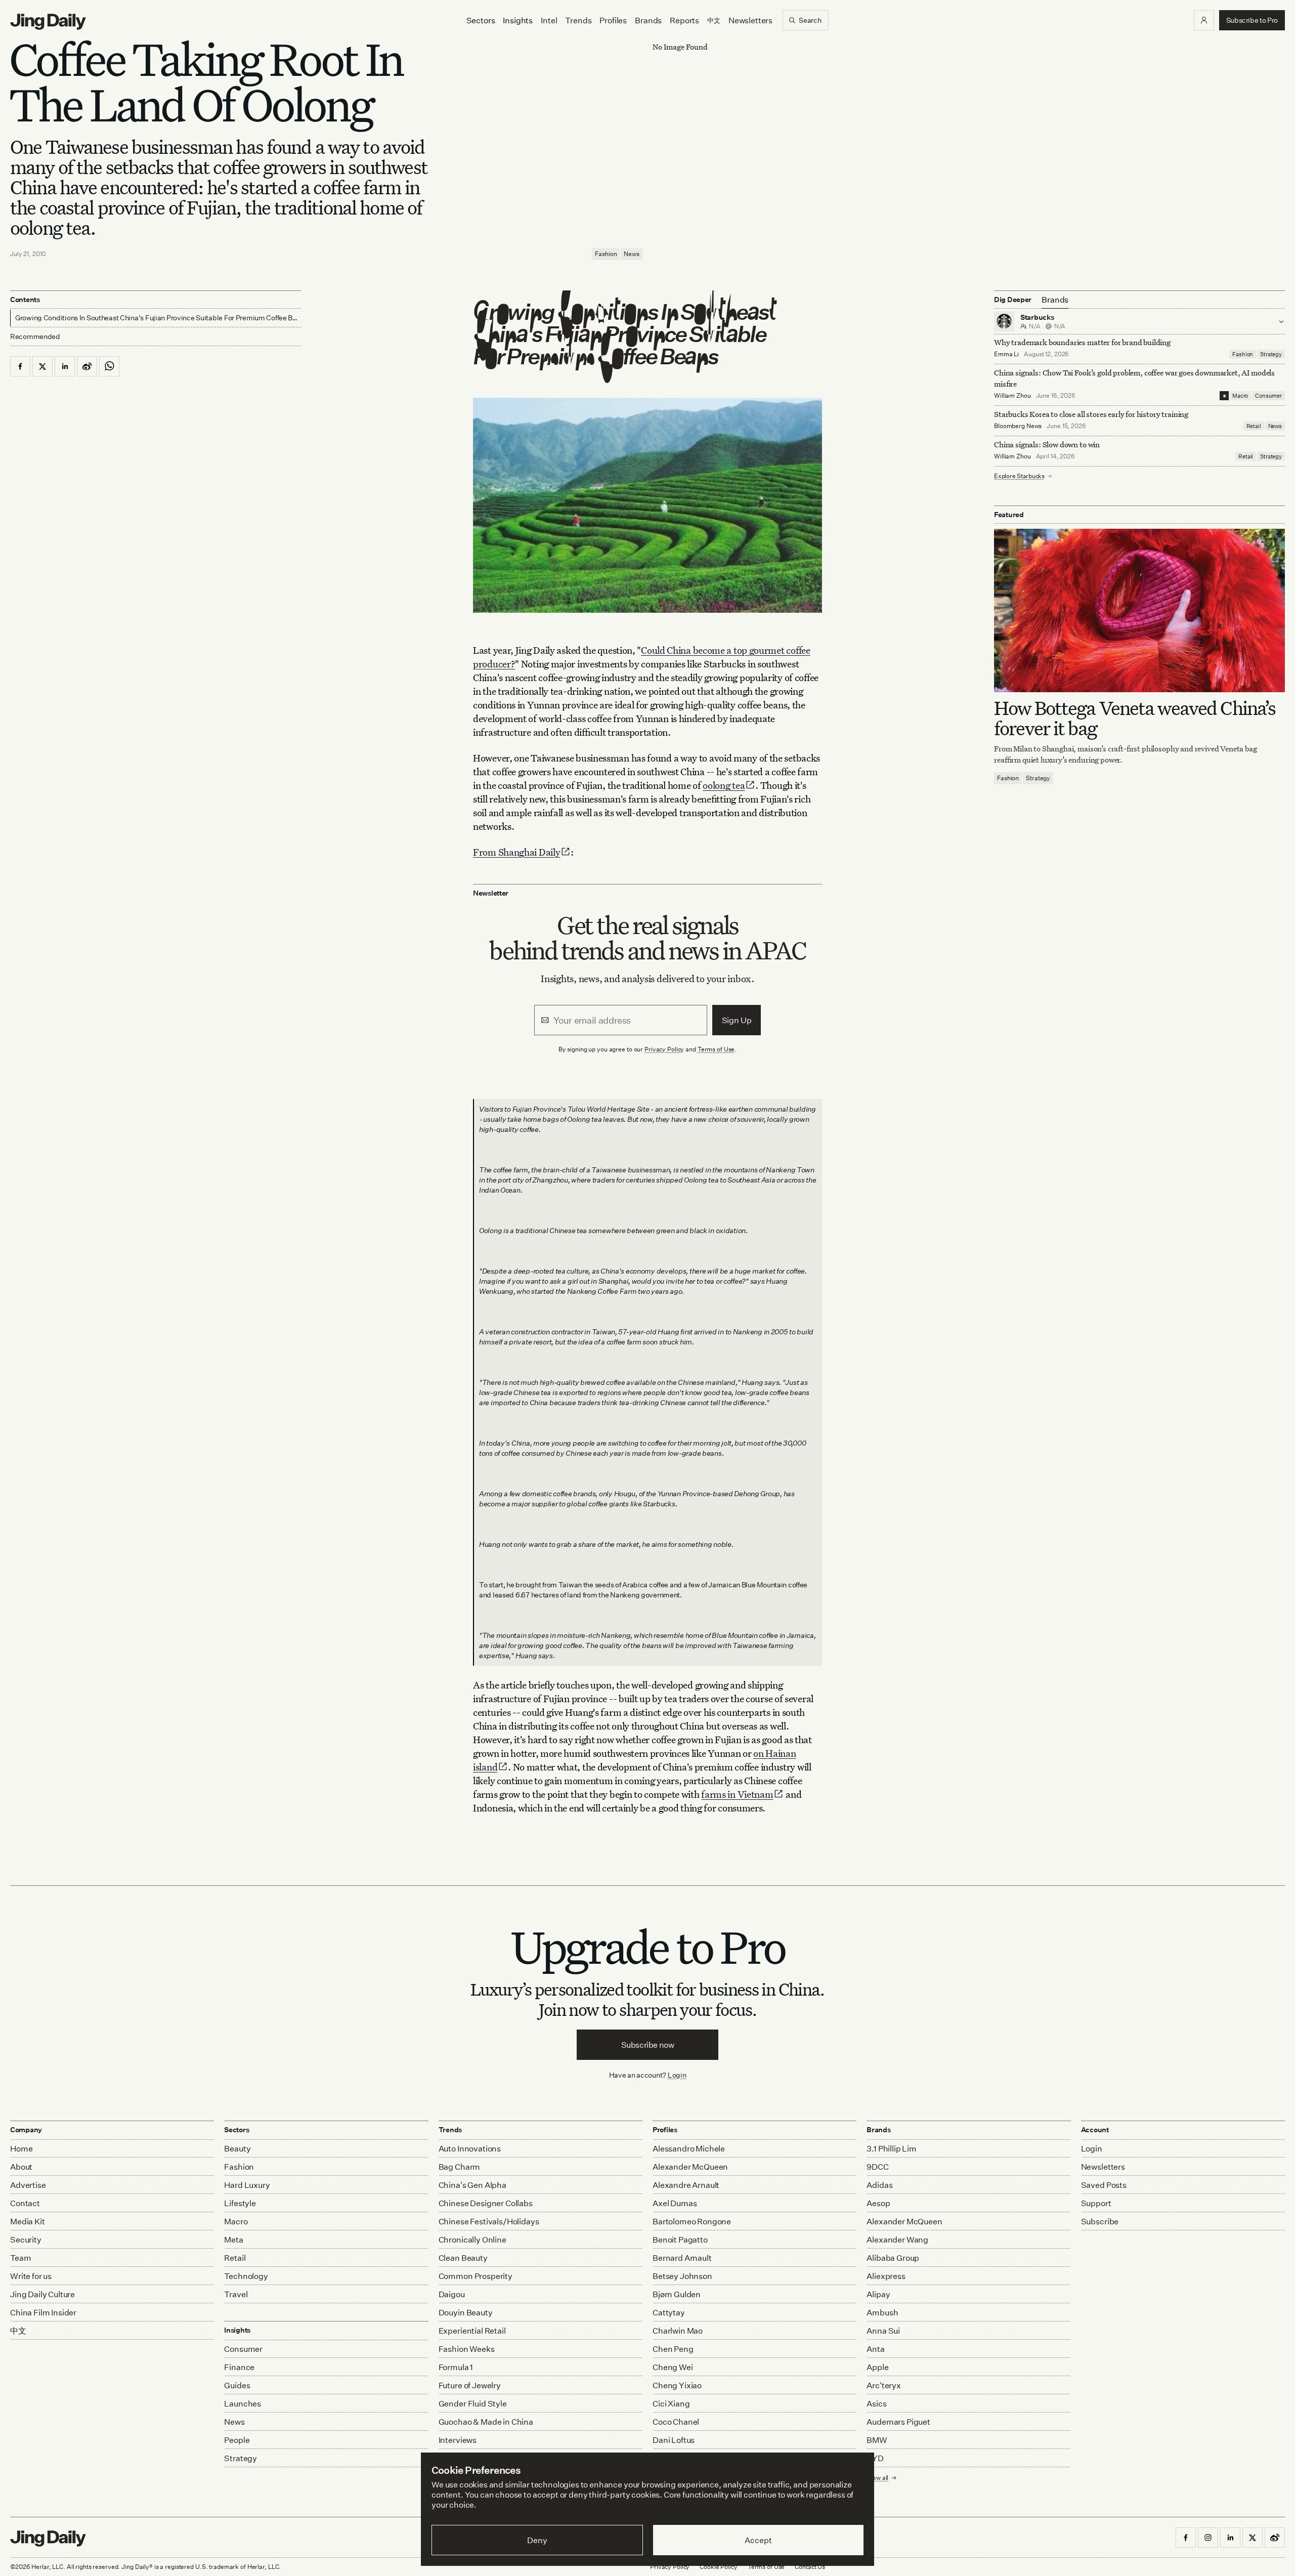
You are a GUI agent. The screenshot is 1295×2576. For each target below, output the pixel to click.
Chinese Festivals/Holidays (489, 2221)
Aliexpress (886, 2276)
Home (21, 2148)
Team (20, 2258)
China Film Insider (43, 2312)
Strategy (1271, 354)
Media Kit (28, 2221)
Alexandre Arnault (686, 2185)
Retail (1254, 426)
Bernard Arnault (682, 2258)
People (237, 2440)
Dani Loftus (674, 2440)
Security (26, 2240)
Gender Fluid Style (473, 2403)
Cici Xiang (671, 2403)
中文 (18, 2331)
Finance (239, 2367)
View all (877, 2478)
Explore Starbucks (1019, 476)
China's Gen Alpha (472, 2185)
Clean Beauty (463, 2258)
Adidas (879, 2185)
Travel (236, 2294)
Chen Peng (673, 2349)
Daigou (452, 2294)
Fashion (606, 254)
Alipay (878, 2294)
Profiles (613, 20)
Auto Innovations (470, 2148)
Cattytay (669, 2312)
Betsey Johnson (682, 2276)
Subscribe (1100, 2221)
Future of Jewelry (470, 2385)
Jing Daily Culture (42, 2294)
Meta (233, 2240)
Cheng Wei (673, 2367)
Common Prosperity (476, 2276)
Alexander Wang (897, 2240)
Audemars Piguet (898, 2422)
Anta (875, 2349)
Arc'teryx (884, 2385)
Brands (648, 20)
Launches (243, 2403)
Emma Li (1006, 354)
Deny (537, 2540)
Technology (246, 2276)
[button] (1204, 20)
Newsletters (750, 20)
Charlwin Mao (678, 2331)
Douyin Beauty (466, 2312)
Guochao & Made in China (486, 2422)
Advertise (28, 2185)
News (632, 254)
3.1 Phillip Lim (892, 2148)
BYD (875, 2458)
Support (1096, 2203)
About (21, 2167)
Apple (877, 2367)
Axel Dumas (675, 2203)
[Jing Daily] (48, 22)
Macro (1240, 396)
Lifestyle (240, 2203)
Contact (25, 2203)
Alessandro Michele (689, 2148)
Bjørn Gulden (677, 2294)
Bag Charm (460, 2167)
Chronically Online (472, 2240)
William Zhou (1012, 395)
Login (677, 2075)
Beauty (237, 2148)
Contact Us (810, 2567)
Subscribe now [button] (648, 2045)
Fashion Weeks (467, 2349)
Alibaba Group (893, 2258)
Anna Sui (883, 2331)
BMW (877, 2440)
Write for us (31, 2276)
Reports (684, 20)
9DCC (877, 2167)
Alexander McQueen (690, 2167)
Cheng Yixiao (677, 2385)
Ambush (882, 2312)
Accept (758, 2540)
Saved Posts (1104, 2185)
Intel (549, 20)
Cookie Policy (718, 2567)
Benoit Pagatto (680, 2240)
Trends (578, 20)
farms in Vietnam (737, 1794)
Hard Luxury (247, 2185)
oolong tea (724, 785)
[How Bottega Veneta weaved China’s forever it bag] (1139, 610)
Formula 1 (456, 2367)
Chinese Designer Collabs (486, 2203)
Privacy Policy (664, 1049)
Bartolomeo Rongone (692, 2221)
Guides (237, 2385)
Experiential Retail (472, 2331)
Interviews (458, 2440)
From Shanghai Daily (516, 852)
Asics (876, 2403)
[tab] (1055, 300)
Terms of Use (716, 1049)
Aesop (878, 2203)
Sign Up (737, 1020)
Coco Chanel (676, 2422)
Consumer (1268, 396)
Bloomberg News (1018, 426)
